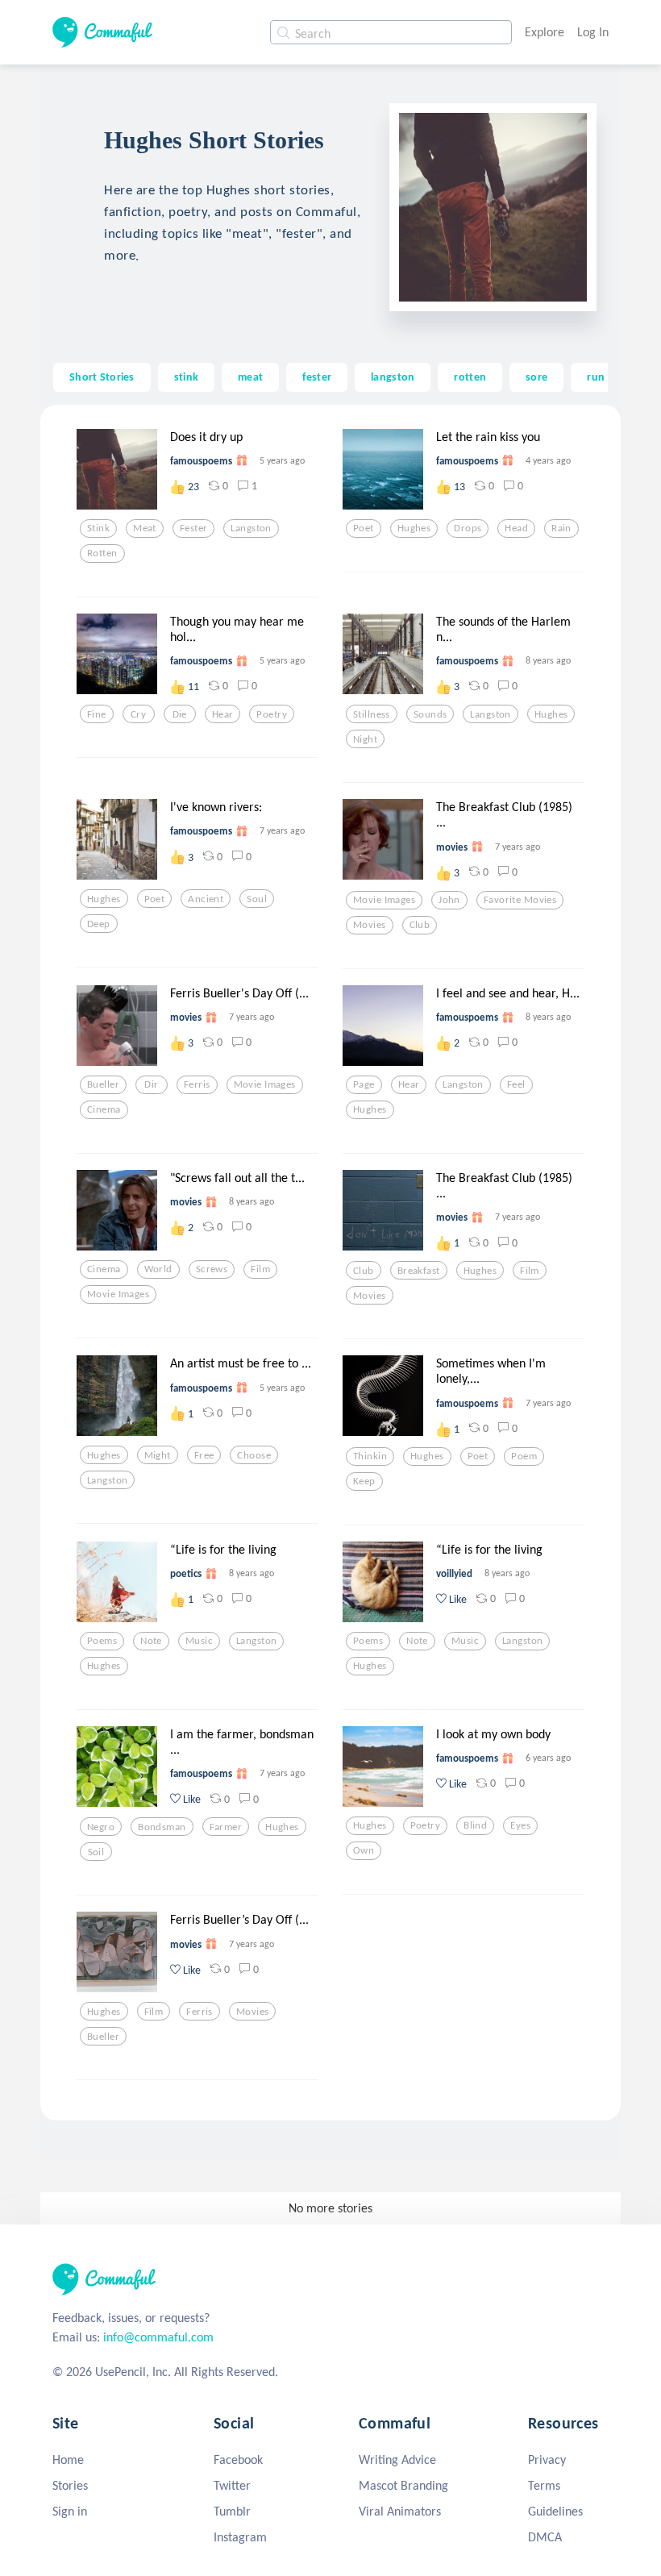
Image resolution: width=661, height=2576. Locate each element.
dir (151, 1084)
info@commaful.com (158, 2337)
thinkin (370, 1456)
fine (97, 714)
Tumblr (232, 2511)
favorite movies (520, 900)
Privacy (547, 2459)
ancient (206, 899)
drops (468, 528)
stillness (372, 714)
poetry (272, 714)
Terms (544, 2485)
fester (317, 377)
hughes (414, 528)
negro (101, 1827)
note (151, 1641)
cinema (104, 1109)
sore (536, 377)
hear (223, 714)
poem (524, 1456)
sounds (430, 714)
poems (102, 1641)
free (204, 1455)
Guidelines (555, 2511)
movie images (384, 900)
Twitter (232, 2485)
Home (68, 2459)
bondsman (162, 1827)
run (596, 377)
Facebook (238, 2459)
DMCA (545, 2537)
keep (364, 1481)
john (449, 900)
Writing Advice (397, 2459)
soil (96, 1852)
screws (212, 1269)
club (420, 925)
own (364, 1850)
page (364, 1084)
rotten (470, 377)
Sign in (70, 2511)
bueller (103, 1084)
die (180, 714)
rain (561, 528)
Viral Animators (400, 2511)
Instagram (240, 2537)
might (158, 1455)
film (260, 1269)
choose (254, 1455)
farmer (226, 1827)
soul (257, 899)
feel (516, 1084)
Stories (70, 2485)
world (158, 1269)
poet (364, 528)
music (199, 1641)
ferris (197, 1084)
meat (250, 377)
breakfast (419, 1271)
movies (370, 925)
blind (475, 1825)
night (365, 739)
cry (138, 714)
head (516, 528)
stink (186, 377)
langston (393, 377)
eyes (520, 1825)
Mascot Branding (403, 2485)
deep (99, 924)
